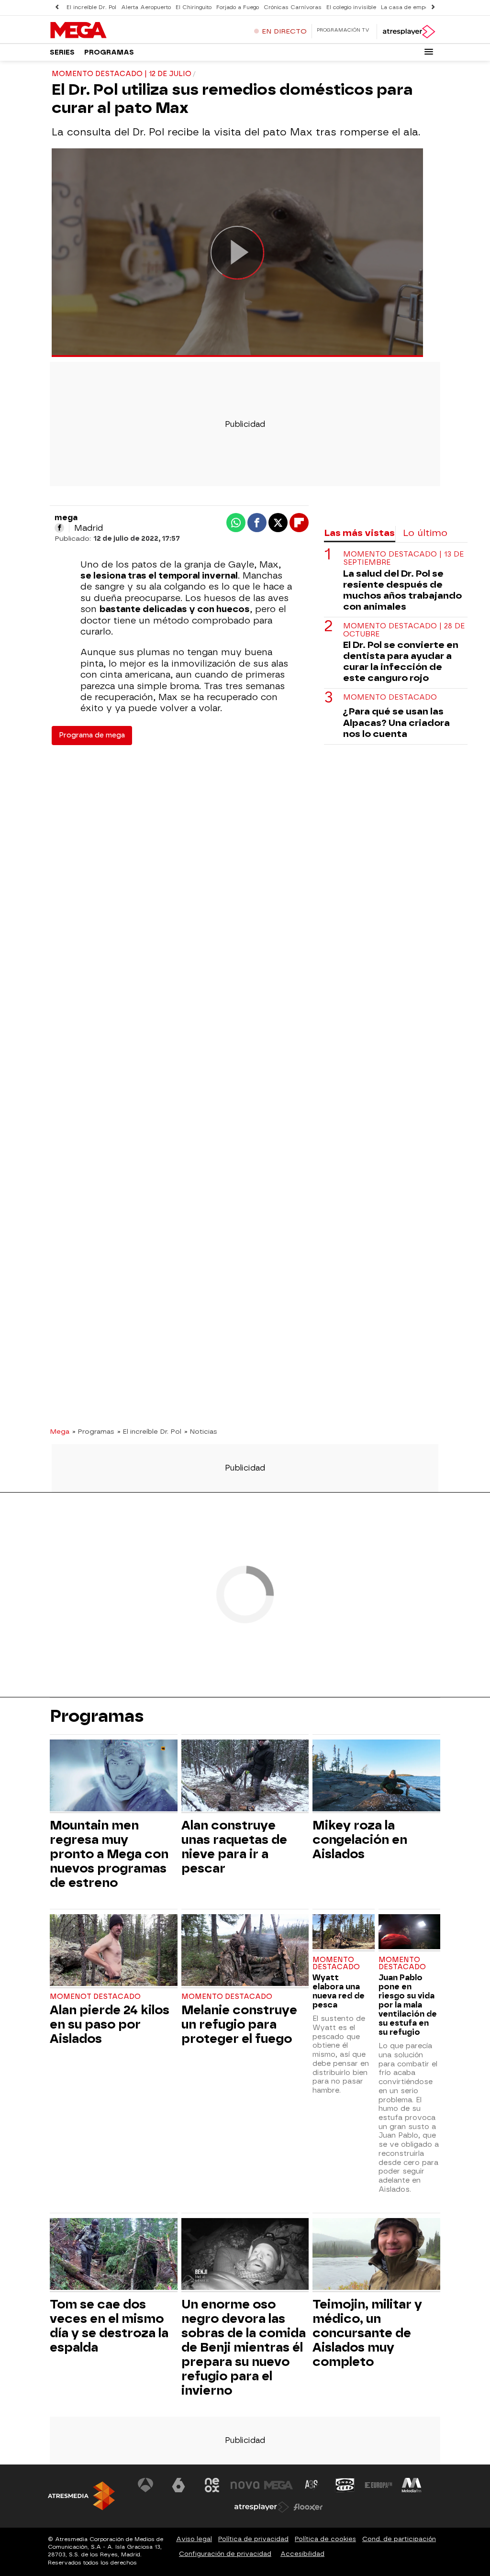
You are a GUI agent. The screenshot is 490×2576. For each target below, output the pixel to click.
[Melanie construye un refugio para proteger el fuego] (245, 1951)
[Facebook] (59, 528)
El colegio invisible (351, 7)
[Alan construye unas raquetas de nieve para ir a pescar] (245, 1777)
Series (62, 52)
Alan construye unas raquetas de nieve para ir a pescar (234, 1847)
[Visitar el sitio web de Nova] (245, 2485)
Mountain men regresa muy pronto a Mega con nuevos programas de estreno (109, 1854)
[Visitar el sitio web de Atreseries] (312, 2485)
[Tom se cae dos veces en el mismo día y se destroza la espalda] (114, 2255)
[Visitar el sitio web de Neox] (212, 2485)
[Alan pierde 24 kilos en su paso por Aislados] (114, 1951)
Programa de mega (92, 735)
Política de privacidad (253, 2539)
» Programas (93, 1431)
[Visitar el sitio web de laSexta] (178, 2485)
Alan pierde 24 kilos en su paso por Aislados (110, 2024)
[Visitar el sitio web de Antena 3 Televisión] (145, 2485)
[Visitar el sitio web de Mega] (278, 2485)
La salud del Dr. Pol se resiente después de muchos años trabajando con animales (402, 590)
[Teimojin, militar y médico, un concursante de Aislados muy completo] (376, 2255)
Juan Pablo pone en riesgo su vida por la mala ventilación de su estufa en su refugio (408, 2005)
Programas (109, 52)
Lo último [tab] (425, 533)
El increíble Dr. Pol (91, 7)
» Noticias (201, 1431)
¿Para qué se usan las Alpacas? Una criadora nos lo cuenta (396, 722)
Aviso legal (194, 2539)
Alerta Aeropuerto (146, 7)
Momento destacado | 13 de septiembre (403, 558)
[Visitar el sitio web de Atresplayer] (262, 2507)
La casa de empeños (409, 7)
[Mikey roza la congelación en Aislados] (376, 1777)
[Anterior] (57, 7)
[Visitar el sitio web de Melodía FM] (412, 2485)
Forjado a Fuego (238, 7)
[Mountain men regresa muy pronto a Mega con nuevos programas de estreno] (114, 1777)
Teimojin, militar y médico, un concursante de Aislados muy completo (367, 2333)
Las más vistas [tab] (359, 533)
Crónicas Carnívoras (293, 7)
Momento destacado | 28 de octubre (404, 630)
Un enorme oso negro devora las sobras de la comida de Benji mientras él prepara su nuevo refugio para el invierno (244, 2347)
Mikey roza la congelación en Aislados (360, 1840)
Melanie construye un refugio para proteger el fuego (239, 2024)
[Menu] (429, 52)
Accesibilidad (302, 2554)
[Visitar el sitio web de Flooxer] (308, 2507)
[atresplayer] (408, 32)
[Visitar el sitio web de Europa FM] (379, 2485)
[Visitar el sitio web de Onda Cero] (345, 2485)
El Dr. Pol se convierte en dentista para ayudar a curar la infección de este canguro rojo (401, 661)
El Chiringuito (194, 7)
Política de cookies (325, 2539)
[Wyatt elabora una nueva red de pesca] (343, 1933)
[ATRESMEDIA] (81, 2496)
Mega (60, 1431)
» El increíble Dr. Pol (149, 1431)
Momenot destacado (95, 1997)
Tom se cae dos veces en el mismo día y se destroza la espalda (109, 2326)
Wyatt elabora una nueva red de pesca (339, 1991)
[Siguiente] (433, 7)
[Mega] (110, 31)
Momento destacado (390, 697)
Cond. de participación (399, 2539)
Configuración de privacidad (225, 2554)
